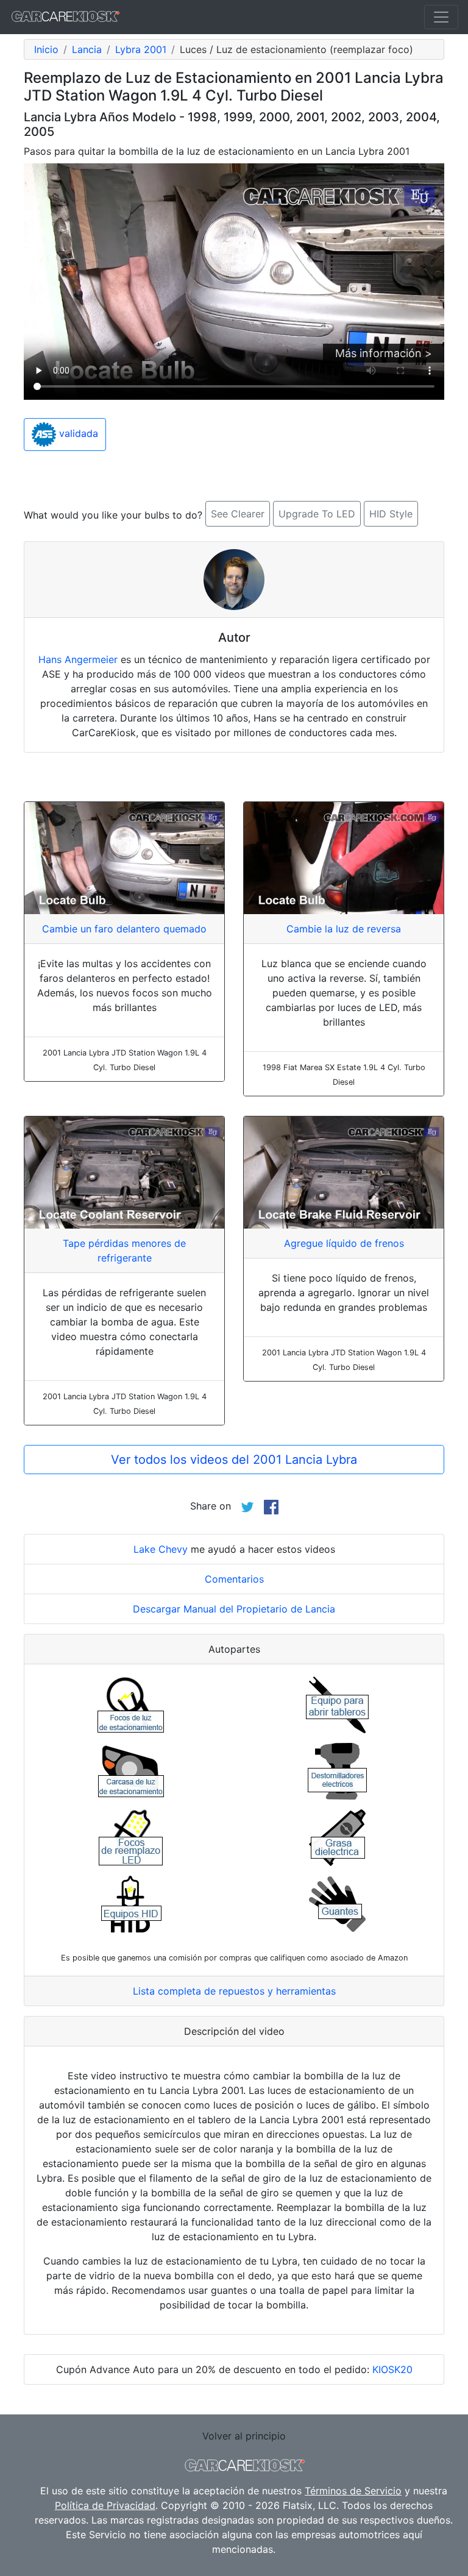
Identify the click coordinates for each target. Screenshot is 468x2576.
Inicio (46, 49)
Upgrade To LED (317, 514)
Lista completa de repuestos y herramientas (234, 1991)
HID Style (391, 514)
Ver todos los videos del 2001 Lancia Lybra (234, 1460)
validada (77, 433)
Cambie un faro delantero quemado (124, 929)
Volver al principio (244, 2436)
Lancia (87, 49)
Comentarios (234, 1579)
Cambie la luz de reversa (344, 929)
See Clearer (238, 514)
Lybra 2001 (141, 49)
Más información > (384, 353)
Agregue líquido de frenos (344, 1243)
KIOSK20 (392, 2369)
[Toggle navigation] (441, 17)
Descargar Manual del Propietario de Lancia (234, 1609)
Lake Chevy (161, 1549)
